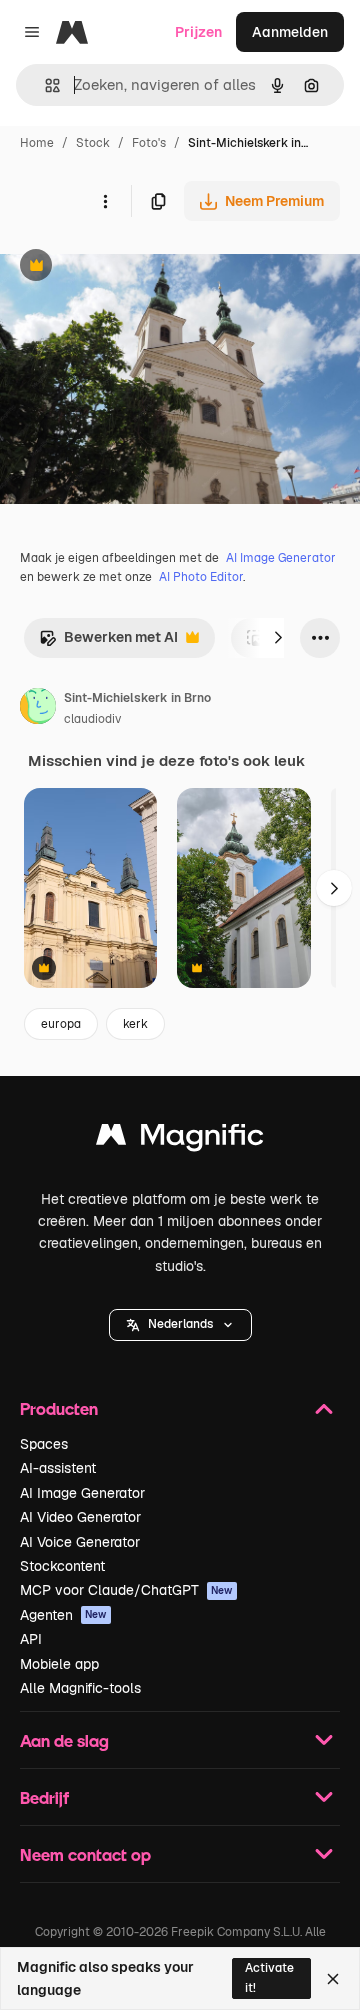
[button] (180, 1325)
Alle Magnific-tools (80, 1688)
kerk (135, 1024)
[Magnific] (180, 1139)
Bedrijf (44, 1797)
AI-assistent (58, 1468)
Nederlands (180, 1324)
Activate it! (269, 1977)
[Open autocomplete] (44, 85)
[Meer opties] (105, 201)
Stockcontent (62, 1566)
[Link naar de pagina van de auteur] (38, 709)
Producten (59, 1408)
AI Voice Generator (80, 1542)
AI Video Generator (80, 1517)
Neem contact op (85, 1854)
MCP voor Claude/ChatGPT (126, 1590)
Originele (131, 267)
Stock (93, 143)
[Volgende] (278, 638)
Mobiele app (59, 1664)
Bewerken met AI (108, 642)
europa (61, 1024)
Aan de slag (64, 1740)
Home (37, 143)
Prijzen (198, 32)
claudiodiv (92, 719)
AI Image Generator (281, 558)
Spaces (44, 1444)
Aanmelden (290, 32)
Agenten (63, 1615)
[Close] (333, 1979)
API (31, 1639)
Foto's (149, 143)
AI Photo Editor (201, 577)
